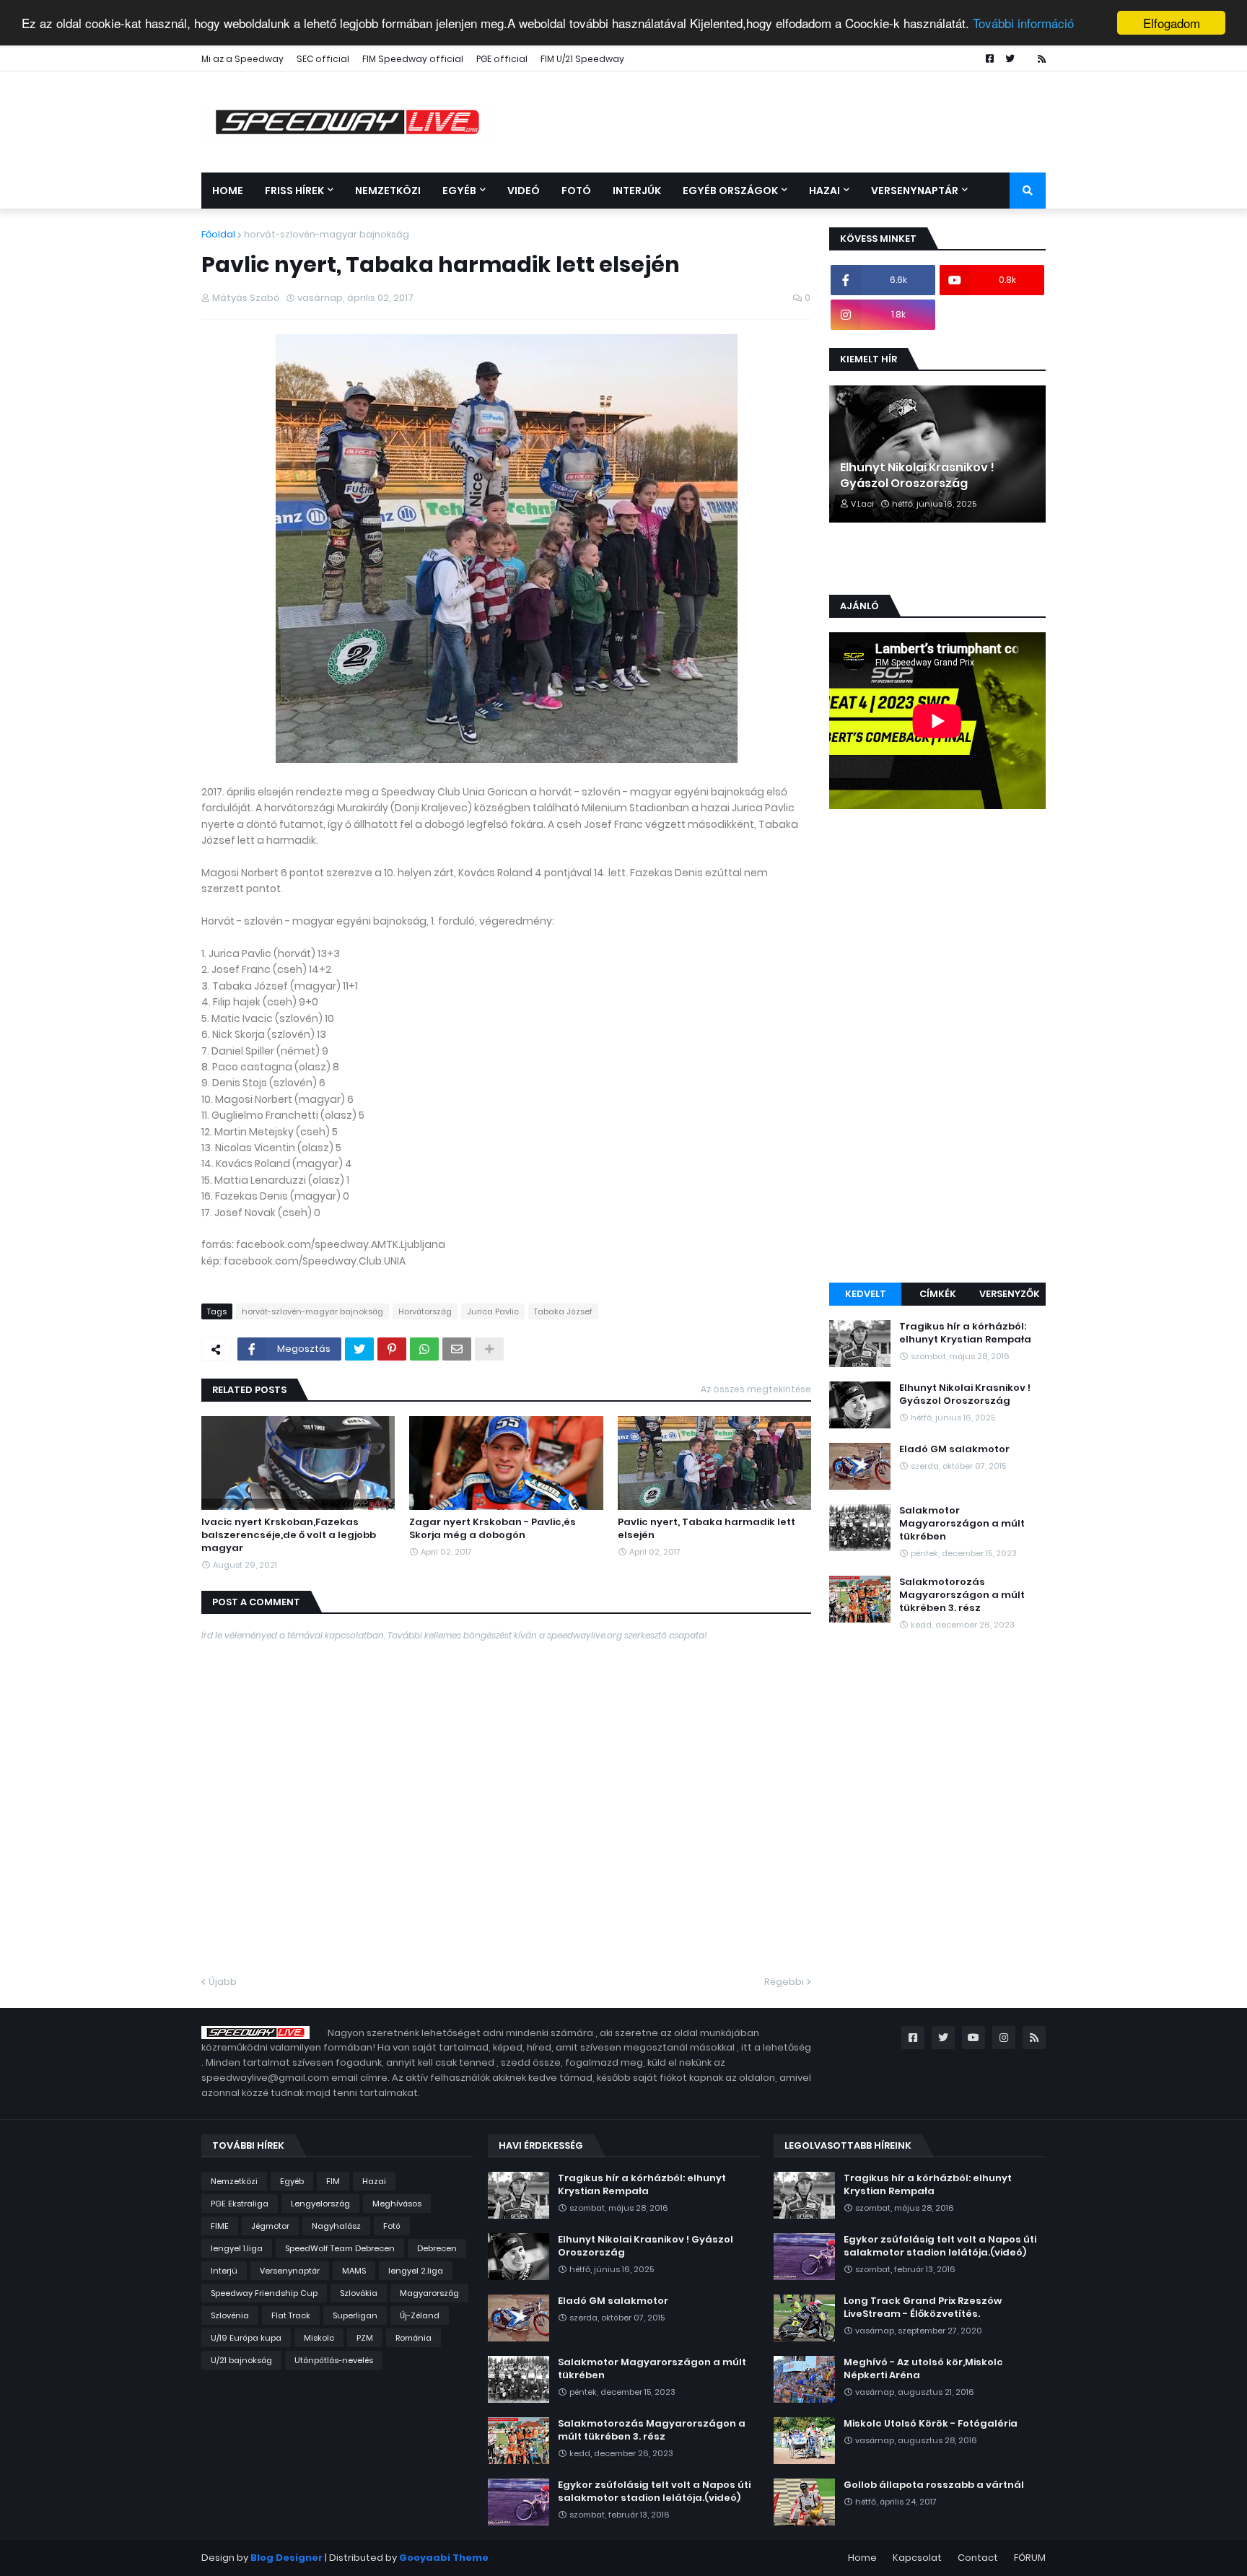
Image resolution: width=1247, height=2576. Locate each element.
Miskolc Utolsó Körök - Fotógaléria (931, 2424)
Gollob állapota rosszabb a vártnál (934, 2485)
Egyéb (292, 2181)
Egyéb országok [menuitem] (730, 191)
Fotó (392, 2226)
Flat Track (291, 2315)
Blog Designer (286, 2558)
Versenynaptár (290, 2271)
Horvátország (425, 1311)
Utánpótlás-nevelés (334, 2360)
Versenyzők (1010, 1294)
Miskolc (319, 2338)
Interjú (224, 2271)
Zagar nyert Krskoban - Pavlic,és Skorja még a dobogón (493, 1529)
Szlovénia (230, 2315)
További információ (1023, 23)
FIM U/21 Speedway (582, 59)
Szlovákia (359, 2293)
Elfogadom (1172, 23)
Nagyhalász (336, 2226)
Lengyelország (320, 2204)
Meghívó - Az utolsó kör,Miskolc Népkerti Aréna (923, 2369)
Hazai (374, 2181)
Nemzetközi (234, 2181)
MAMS (354, 2271)
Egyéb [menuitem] (459, 191)
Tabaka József (563, 1311)
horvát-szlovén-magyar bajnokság (327, 234)
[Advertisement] (937, 1048)
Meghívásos (397, 2204)
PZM (365, 2338)
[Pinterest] (392, 1349)
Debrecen (437, 2248)
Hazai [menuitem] (824, 191)
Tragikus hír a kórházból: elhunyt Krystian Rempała (965, 1333)
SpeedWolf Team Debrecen (340, 2248)
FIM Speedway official (413, 59)
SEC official (323, 59)
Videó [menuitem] (524, 191)
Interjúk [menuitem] (637, 191)
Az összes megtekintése (756, 1389)
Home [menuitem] (228, 191)
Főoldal (218, 234)
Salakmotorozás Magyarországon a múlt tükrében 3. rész (962, 1595)
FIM (333, 2181)
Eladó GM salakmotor (954, 1449)
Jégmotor (270, 2226)
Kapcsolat (917, 2558)
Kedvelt (866, 1294)
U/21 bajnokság (241, 2360)
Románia (414, 2338)
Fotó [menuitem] (576, 191)
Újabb (223, 1982)
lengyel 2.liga (416, 2271)
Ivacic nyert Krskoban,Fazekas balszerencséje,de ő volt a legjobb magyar (289, 1535)
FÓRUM (1030, 2558)
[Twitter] (359, 1349)
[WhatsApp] (424, 1349)
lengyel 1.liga (237, 2248)
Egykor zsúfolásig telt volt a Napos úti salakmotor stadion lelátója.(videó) (654, 2492)
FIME (220, 2226)
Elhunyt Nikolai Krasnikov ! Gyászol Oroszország (917, 476)
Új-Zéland (420, 2315)
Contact (978, 2558)
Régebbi (784, 1982)
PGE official (502, 59)
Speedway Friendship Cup (264, 2293)
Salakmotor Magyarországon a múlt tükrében (962, 1524)
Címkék (938, 1294)
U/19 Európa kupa (246, 2338)
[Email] (457, 1349)
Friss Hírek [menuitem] (294, 191)
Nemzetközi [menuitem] (388, 191)
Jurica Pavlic (493, 1311)
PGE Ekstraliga (240, 2204)
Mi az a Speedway (242, 59)
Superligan (355, 2315)
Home (862, 2558)
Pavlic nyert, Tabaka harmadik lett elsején (706, 1529)
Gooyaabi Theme (444, 2558)
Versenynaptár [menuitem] (915, 191)
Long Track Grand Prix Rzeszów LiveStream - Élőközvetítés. (923, 2308)
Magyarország (429, 2293)
